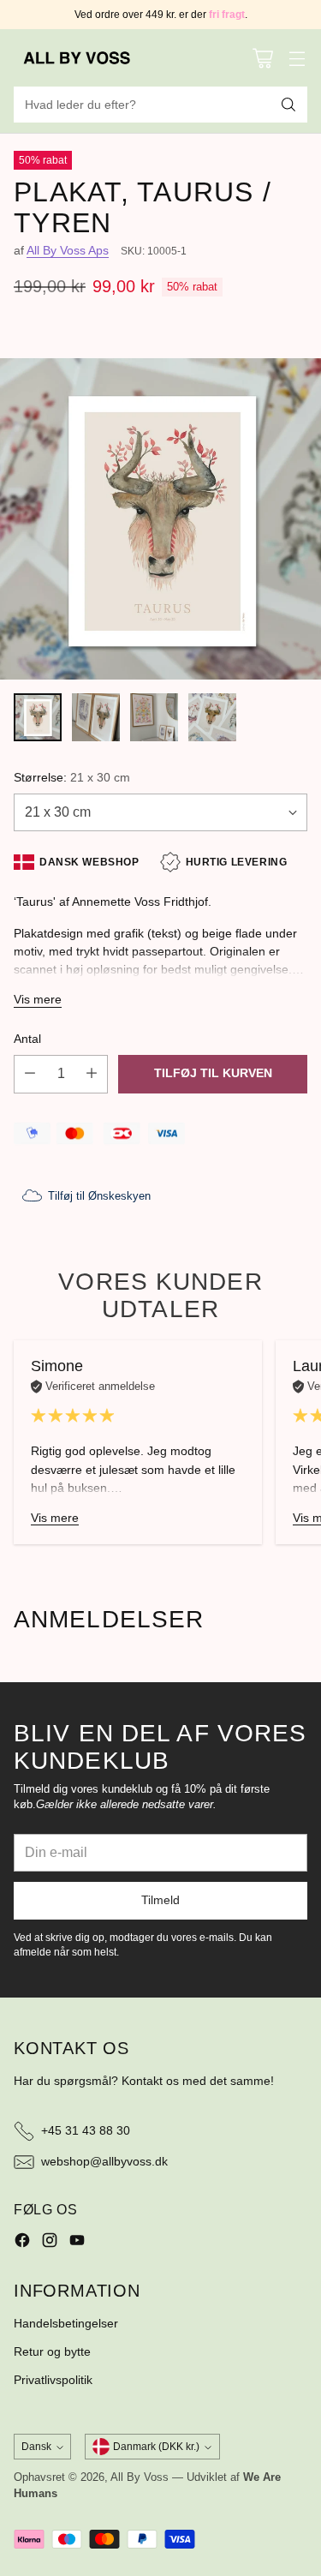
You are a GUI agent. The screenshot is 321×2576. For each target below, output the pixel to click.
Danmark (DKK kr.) (156, 2447)
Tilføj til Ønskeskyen (99, 1196)
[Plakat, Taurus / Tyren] (160, 519)
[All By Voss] (78, 58)
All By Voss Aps (68, 250)
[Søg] (288, 105)
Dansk (36, 2447)
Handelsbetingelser (66, 2323)
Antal (27, 1039)
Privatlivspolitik (53, 2380)
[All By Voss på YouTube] (77, 2243)
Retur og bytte (52, 2351)
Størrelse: (72, 777)
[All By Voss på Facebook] (22, 2243)
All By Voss (140, 2477)
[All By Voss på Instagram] (50, 2243)
